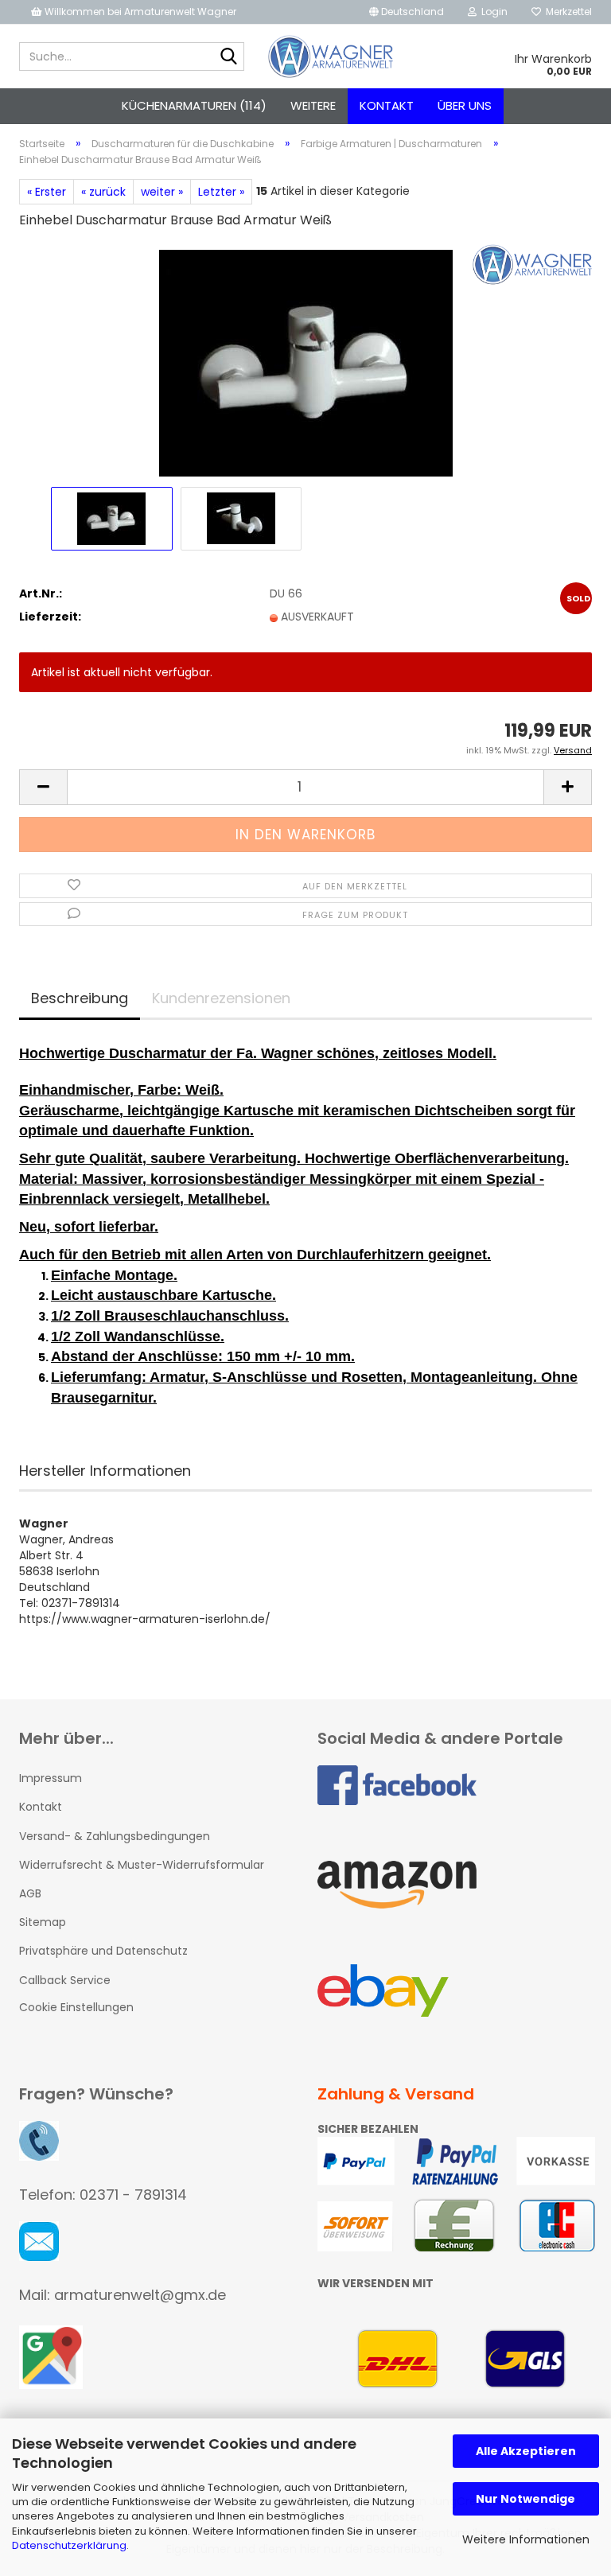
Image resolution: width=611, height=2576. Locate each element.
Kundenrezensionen (221, 998)
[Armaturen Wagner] (331, 56)
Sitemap (43, 1922)
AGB (30, 1893)
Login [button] (492, 12)
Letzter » (221, 192)
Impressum (51, 1778)
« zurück (103, 192)
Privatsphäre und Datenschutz (103, 1951)
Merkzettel (566, 12)
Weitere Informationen (526, 2539)
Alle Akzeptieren (526, 2451)
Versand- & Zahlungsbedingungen (115, 1836)
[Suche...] (229, 57)
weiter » (162, 192)
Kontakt (387, 105)
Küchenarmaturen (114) (194, 105)
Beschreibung (80, 998)
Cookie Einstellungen (76, 2007)
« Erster (47, 192)
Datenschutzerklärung (69, 2545)
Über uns (465, 105)
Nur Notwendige (525, 2499)
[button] (407, 12)
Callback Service (65, 1980)
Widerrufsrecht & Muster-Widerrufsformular (142, 1865)
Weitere (313, 105)
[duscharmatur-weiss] (306, 363)
